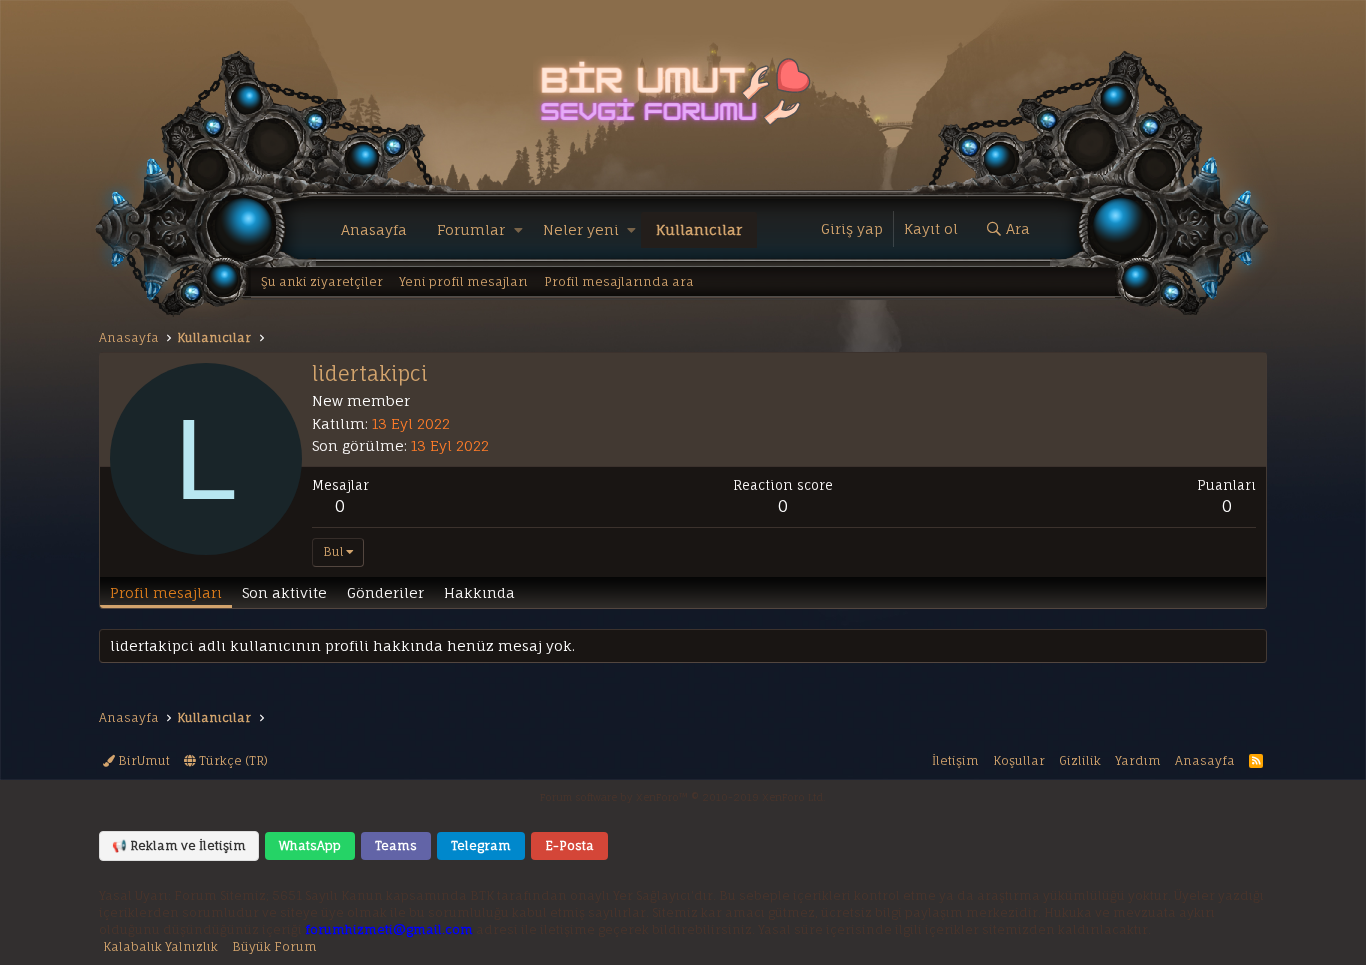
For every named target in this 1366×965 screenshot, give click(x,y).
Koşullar (1019, 760)
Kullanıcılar (699, 229)
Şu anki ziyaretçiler (322, 281)
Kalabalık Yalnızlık (160, 946)
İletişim (955, 760)
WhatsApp (310, 845)
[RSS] (1256, 760)
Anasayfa (374, 229)
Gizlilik (1080, 760)
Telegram (481, 845)
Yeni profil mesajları (463, 281)
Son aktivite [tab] (284, 592)
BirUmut (142, 760)
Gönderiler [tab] (385, 592)
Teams (396, 845)
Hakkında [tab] (479, 592)
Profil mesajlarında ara (619, 281)
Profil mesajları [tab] (166, 592)
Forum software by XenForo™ (683, 797)
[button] (518, 230)
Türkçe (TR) (232, 760)
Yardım (1138, 760)
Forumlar (471, 229)
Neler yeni (581, 229)
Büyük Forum (274, 946)
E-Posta (569, 845)
